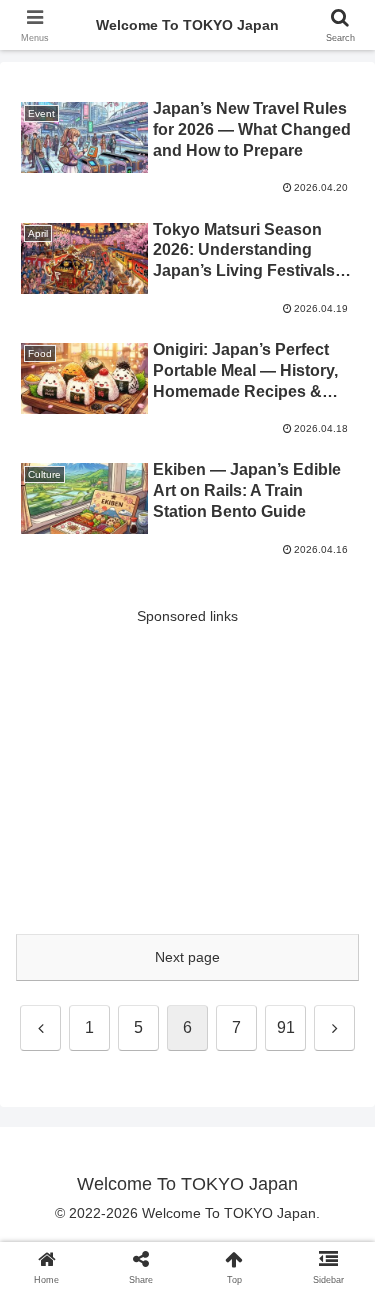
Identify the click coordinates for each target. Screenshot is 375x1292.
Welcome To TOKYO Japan (187, 25)
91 (286, 1027)
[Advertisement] (187, 769)
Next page (187, 957)
